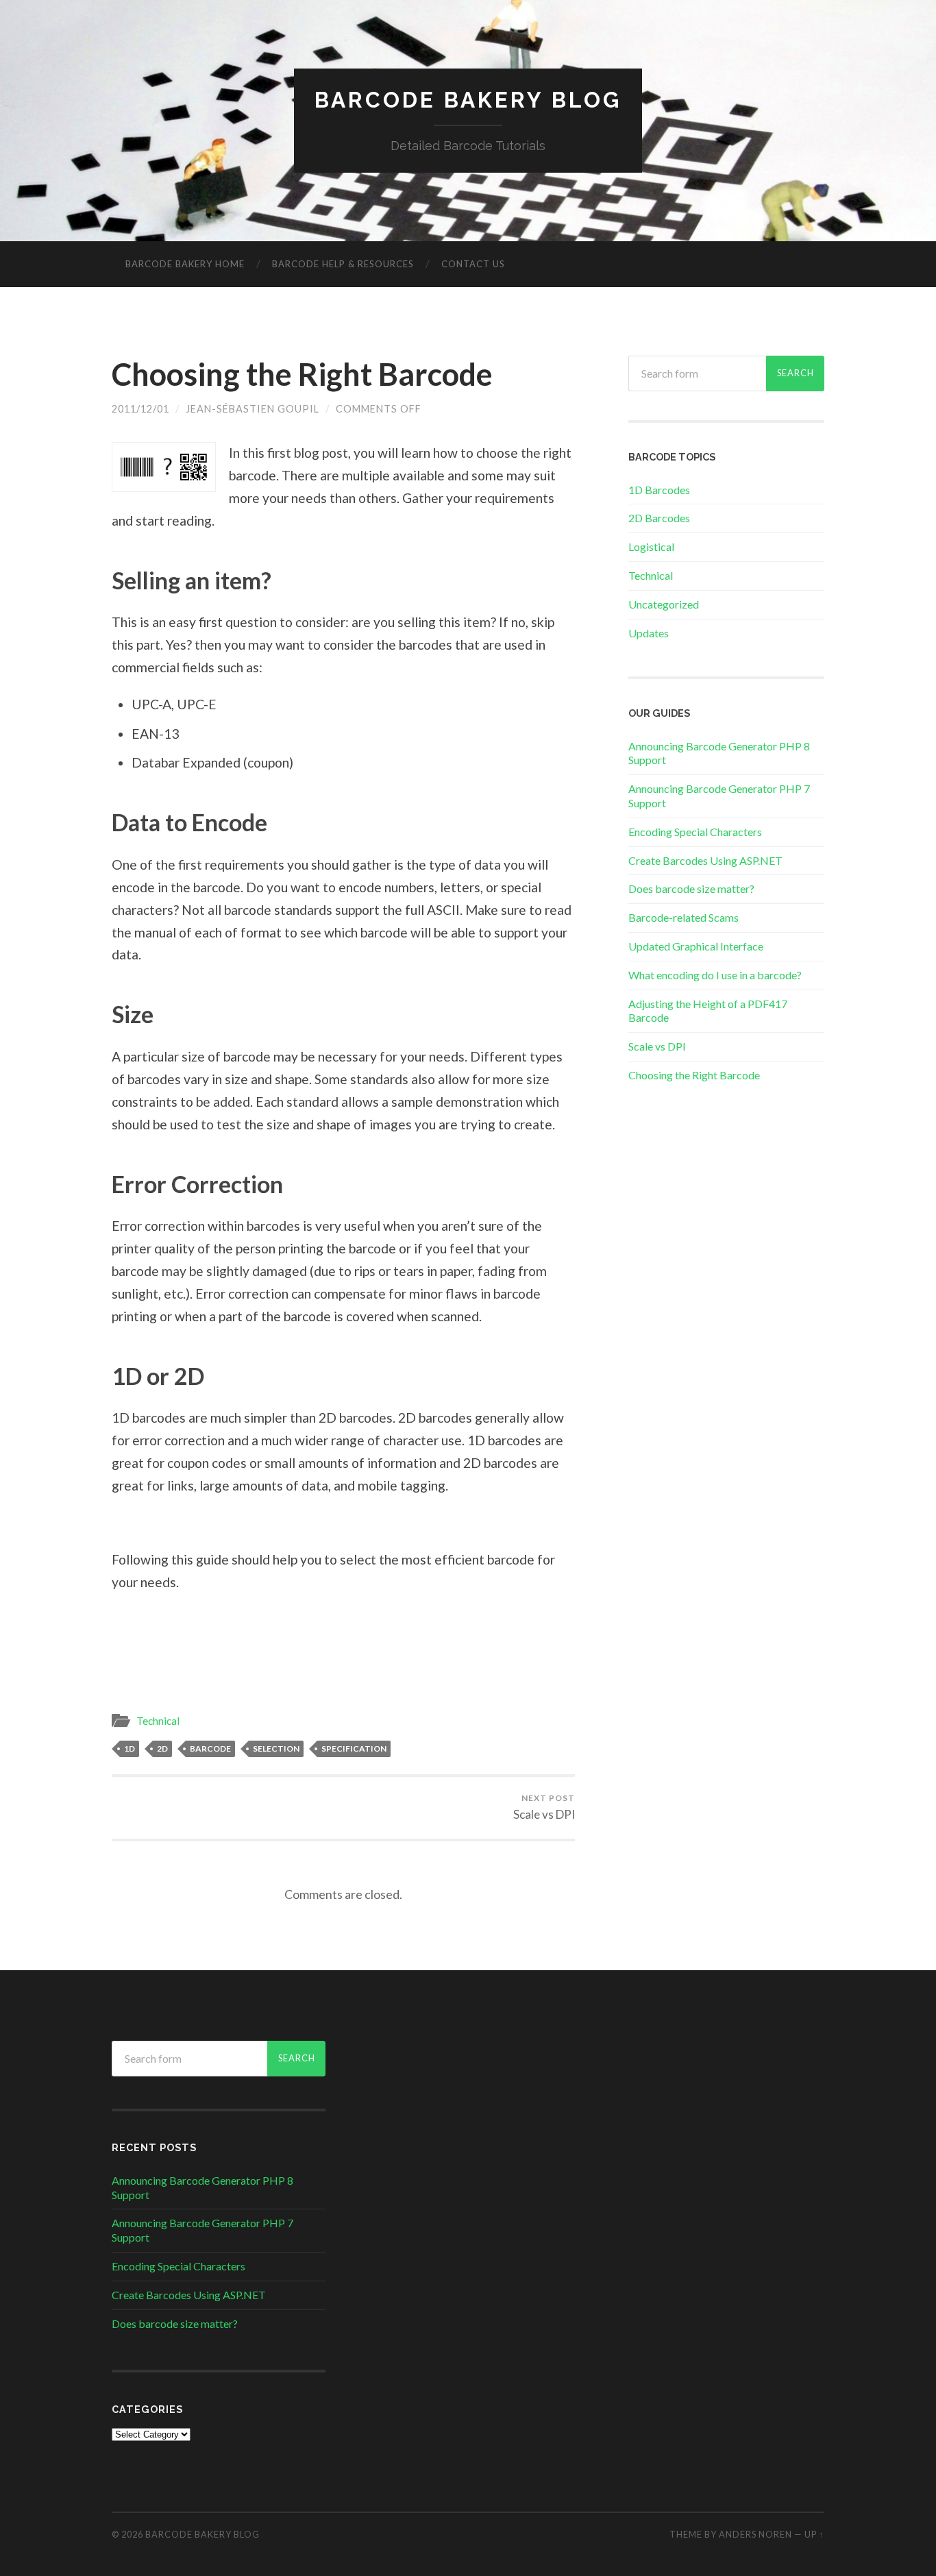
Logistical (651, 547)
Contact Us (473, 264)
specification (354, 1749)
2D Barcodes (659, 518)
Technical (158, 1721)
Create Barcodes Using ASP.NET (705, 860)
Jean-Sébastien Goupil (253, 409)
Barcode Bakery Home (185, 264)
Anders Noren (755, 2534)
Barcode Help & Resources (343, 264)
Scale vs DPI (544, 1807)
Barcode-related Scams (683, 917)
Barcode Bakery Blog (468, 100)
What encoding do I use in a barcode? (715, 975)
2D (162, 1749)
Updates (649, 633)
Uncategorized (664, 604)
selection (276, 1749)
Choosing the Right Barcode (302, 374)
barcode (210, 1749)
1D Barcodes (659, 490)
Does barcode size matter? (691, 888)
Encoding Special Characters (695, 832)
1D (130, 1749)
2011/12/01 (140, 409)
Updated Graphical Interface (696, 946)
